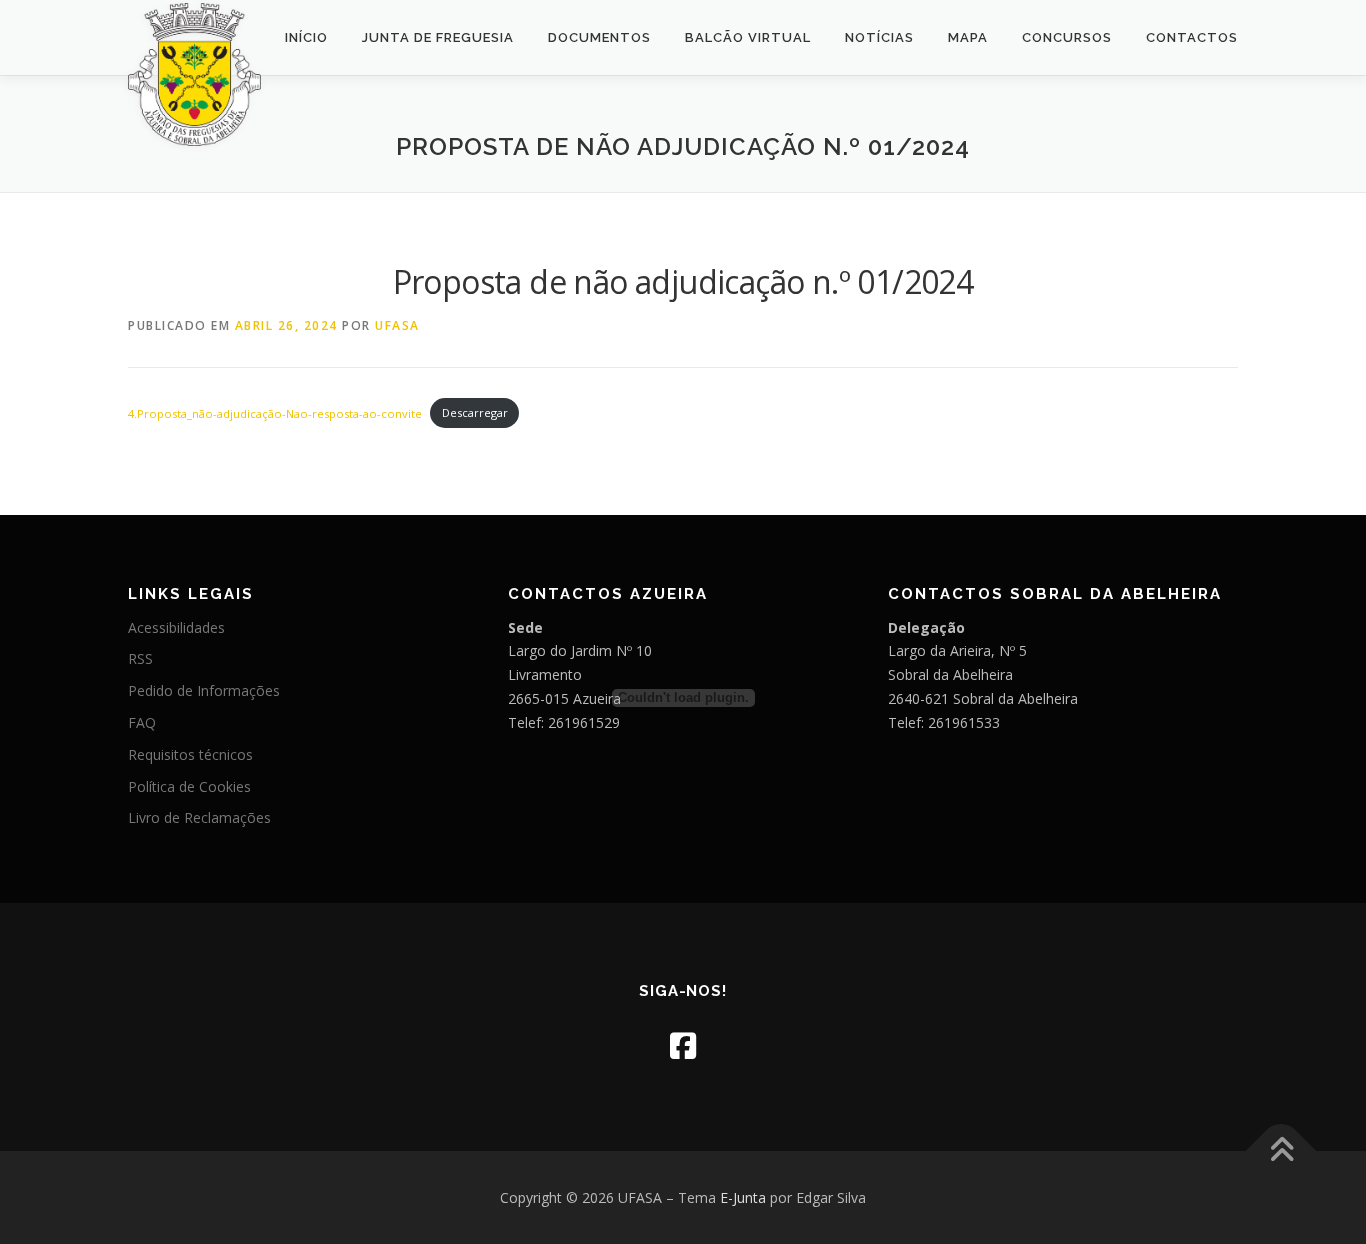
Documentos (599, 37)
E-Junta (743, 1197)
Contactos (1192, 37)
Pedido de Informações (204, 690)
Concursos (1067, 37)
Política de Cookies (189, 786)
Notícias (879, 37)
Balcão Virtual (748, 37)
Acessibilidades (176, 627)
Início (306, 37)
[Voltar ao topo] (1281, 1150)
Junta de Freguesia (438, 37)
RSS (140, 658)
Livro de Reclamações (199, 817)
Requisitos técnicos (190, 754)
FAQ (142, 722)
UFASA (397, 325)
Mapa (968, 37)
